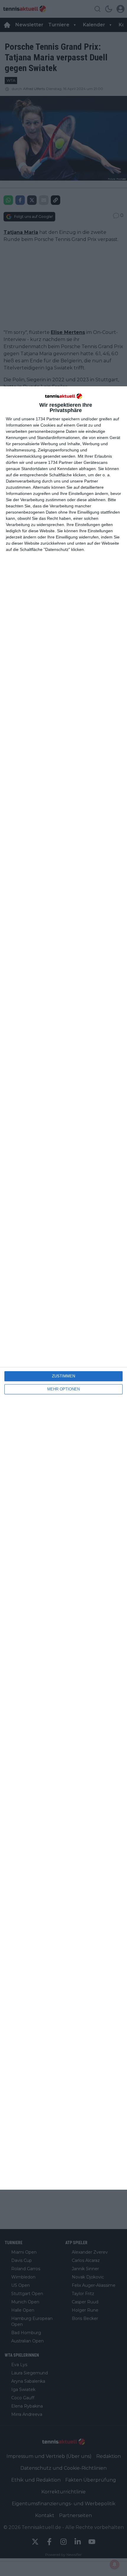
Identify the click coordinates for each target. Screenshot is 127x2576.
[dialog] (63, 1288)
